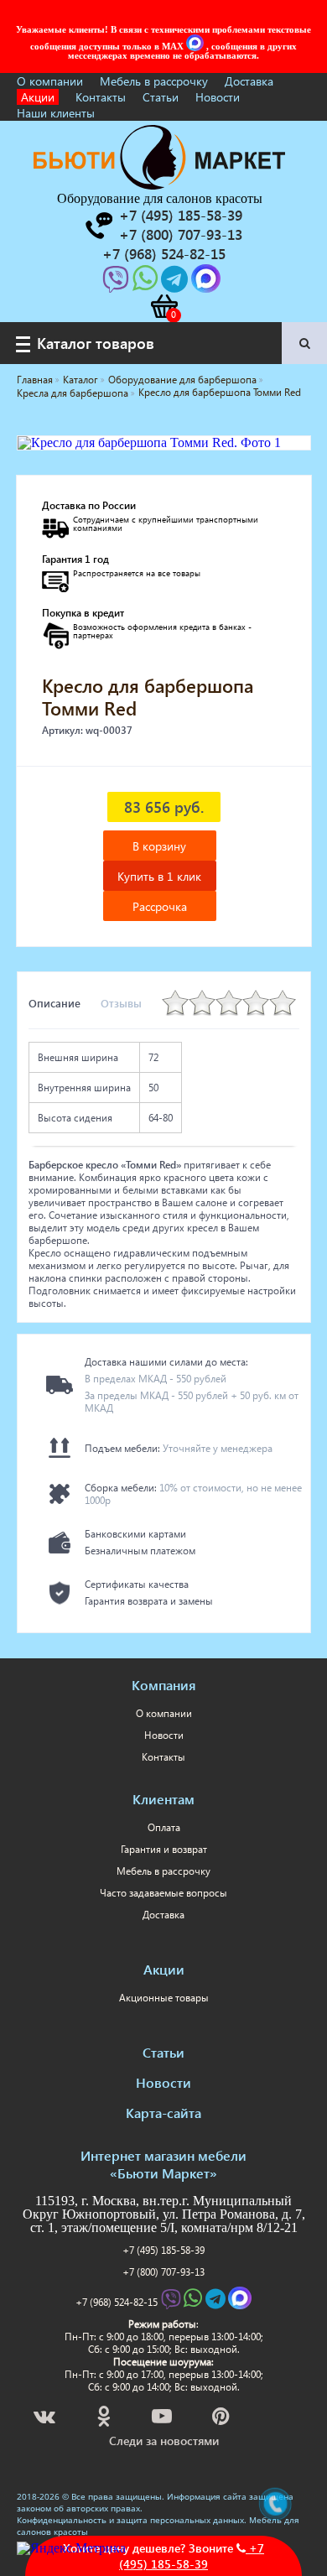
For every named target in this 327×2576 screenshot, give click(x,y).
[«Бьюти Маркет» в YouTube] (163, 2419)
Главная (35, 380)
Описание (54, 1003)
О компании (50, 81)
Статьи (161, 97)
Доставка (249, 81)
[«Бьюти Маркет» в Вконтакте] (46, 2419)
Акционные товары (164, 1998)
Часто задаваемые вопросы (163, 1893)
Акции (38, 97)
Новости (218, 97)
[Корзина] (163, 306)
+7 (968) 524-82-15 (117, 2302)
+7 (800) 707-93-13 (163, 2272)
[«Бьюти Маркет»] (159, 185)
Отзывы (121, 1003)
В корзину (159, 846)
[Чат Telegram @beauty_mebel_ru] (176, 284)
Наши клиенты (56, 113)
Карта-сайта (163, 2113)
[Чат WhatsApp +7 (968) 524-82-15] (147, 284)
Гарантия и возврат (164, 1849)
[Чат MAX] (196, 46)
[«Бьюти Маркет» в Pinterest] (222, 2419)
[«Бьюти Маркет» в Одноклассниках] (105, 2419)
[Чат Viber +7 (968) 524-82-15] (117, 284)
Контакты (101, 97)
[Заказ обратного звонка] (98, 226)
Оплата (164, 1827)
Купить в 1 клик (159, 876)
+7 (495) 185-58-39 (163, 2250)
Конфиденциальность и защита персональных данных (130, 2520)
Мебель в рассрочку (154, 81)
